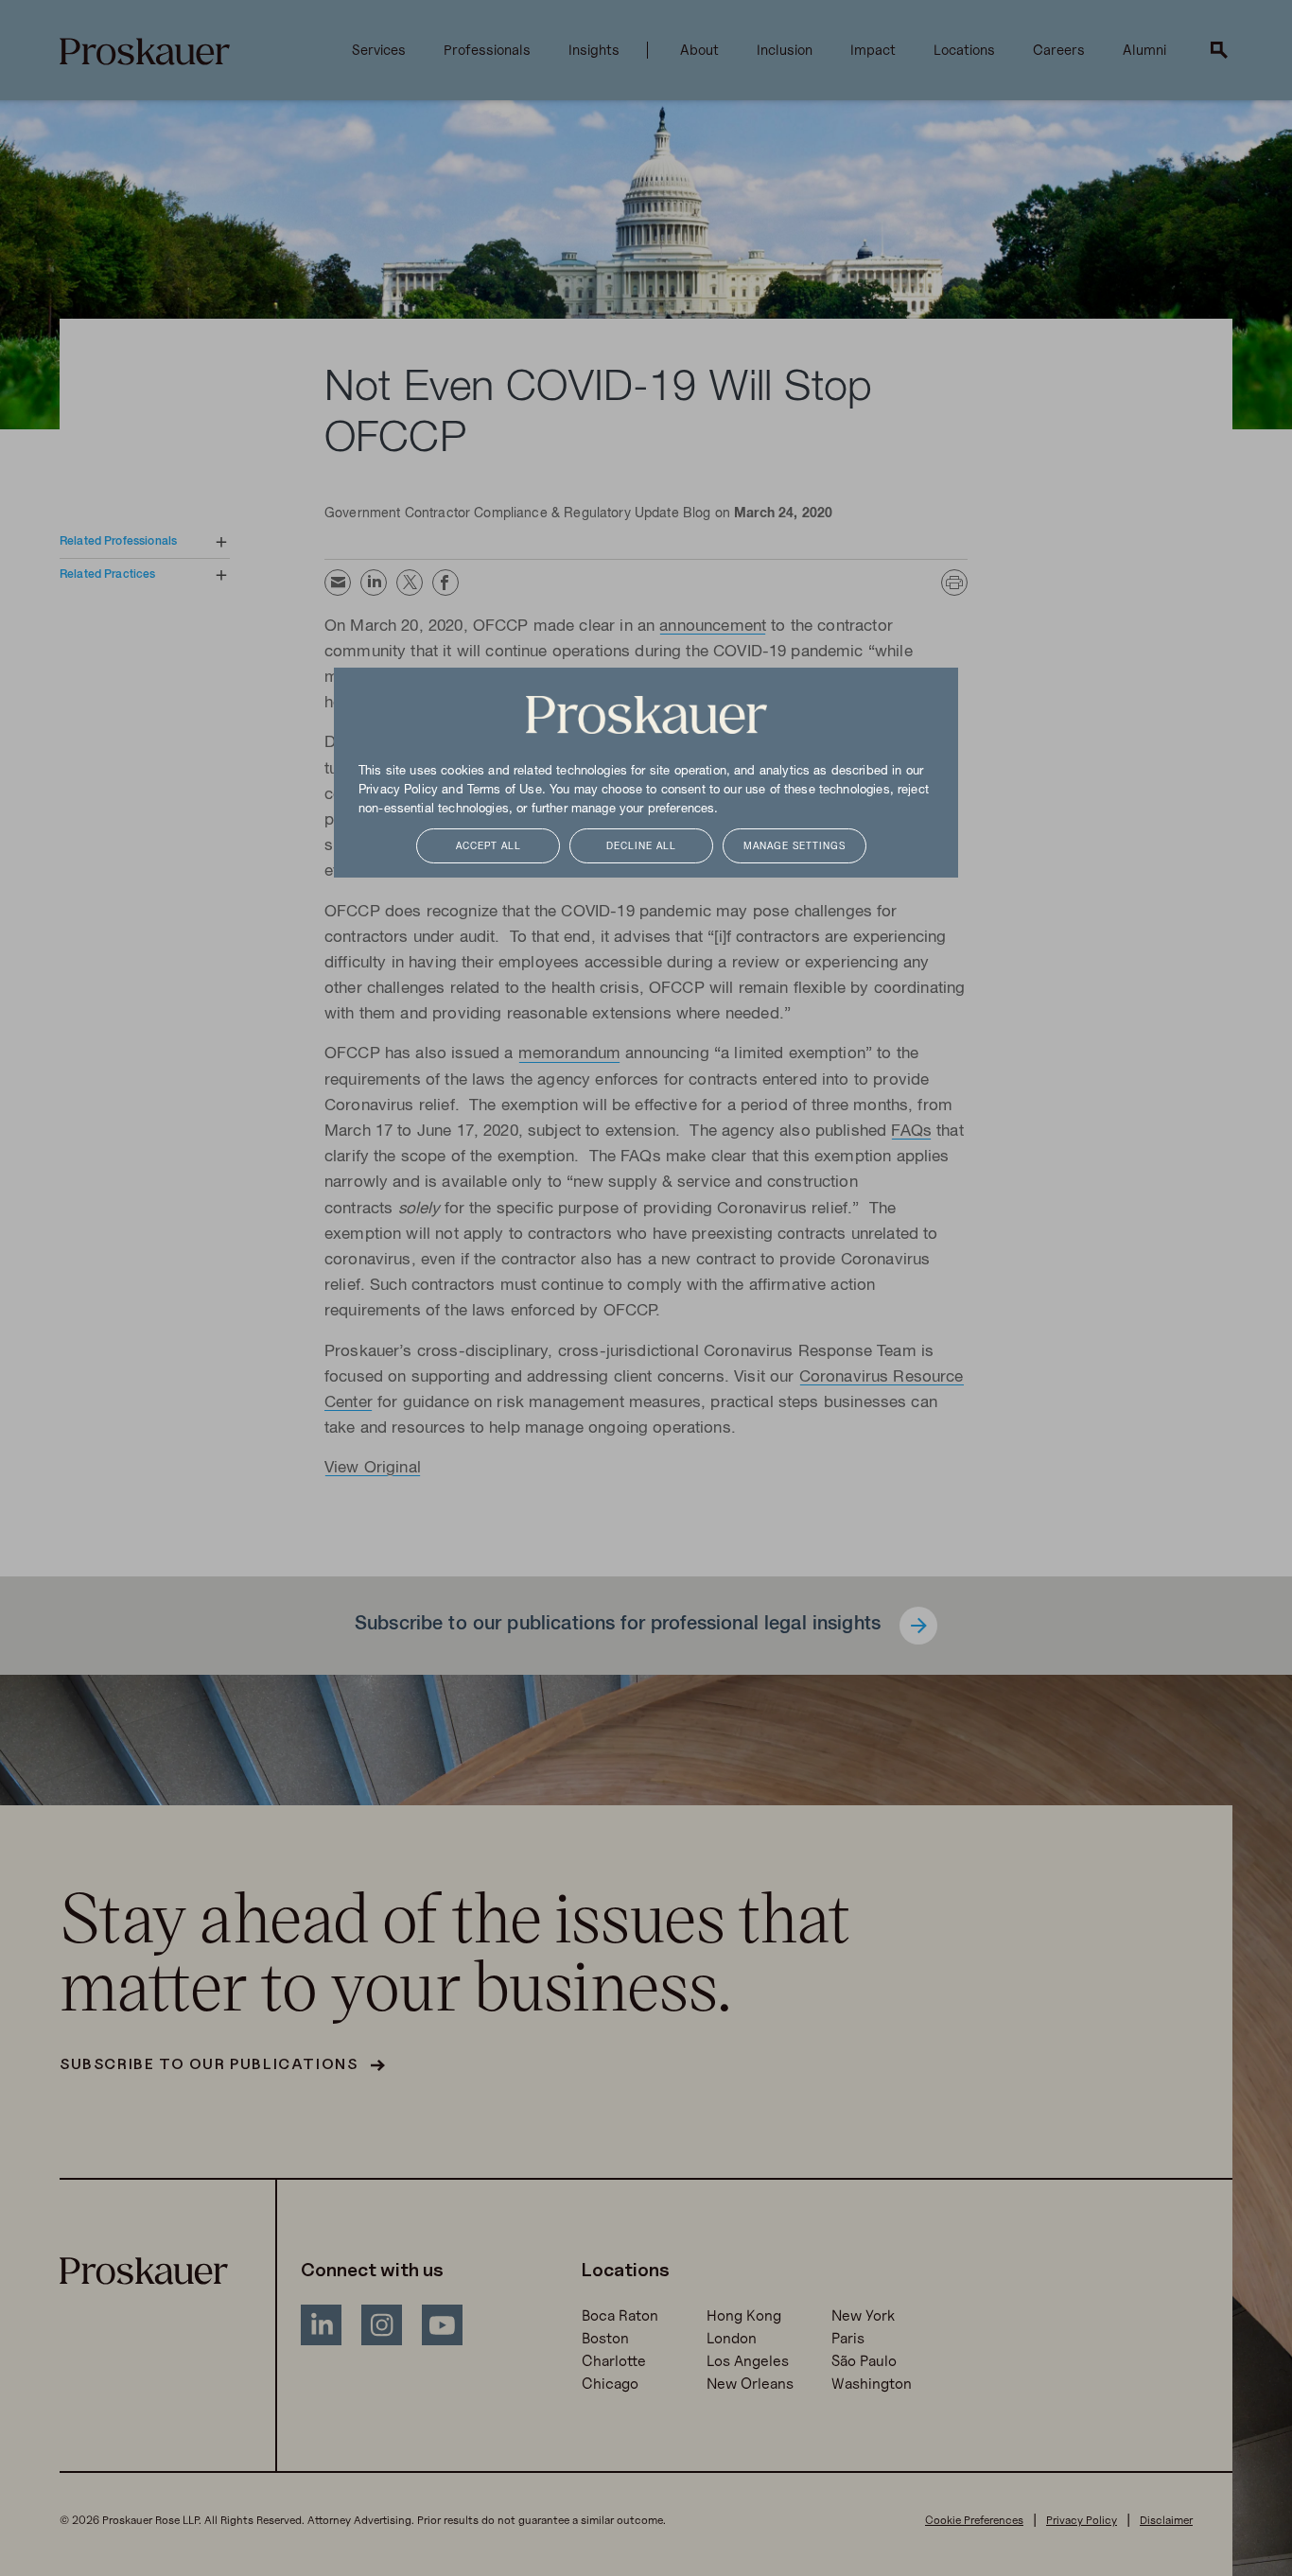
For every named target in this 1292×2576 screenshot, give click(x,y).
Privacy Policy (398, 791)
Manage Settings (794, 847)
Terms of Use (505, 791)
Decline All (641, 847)
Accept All (489, 847)
